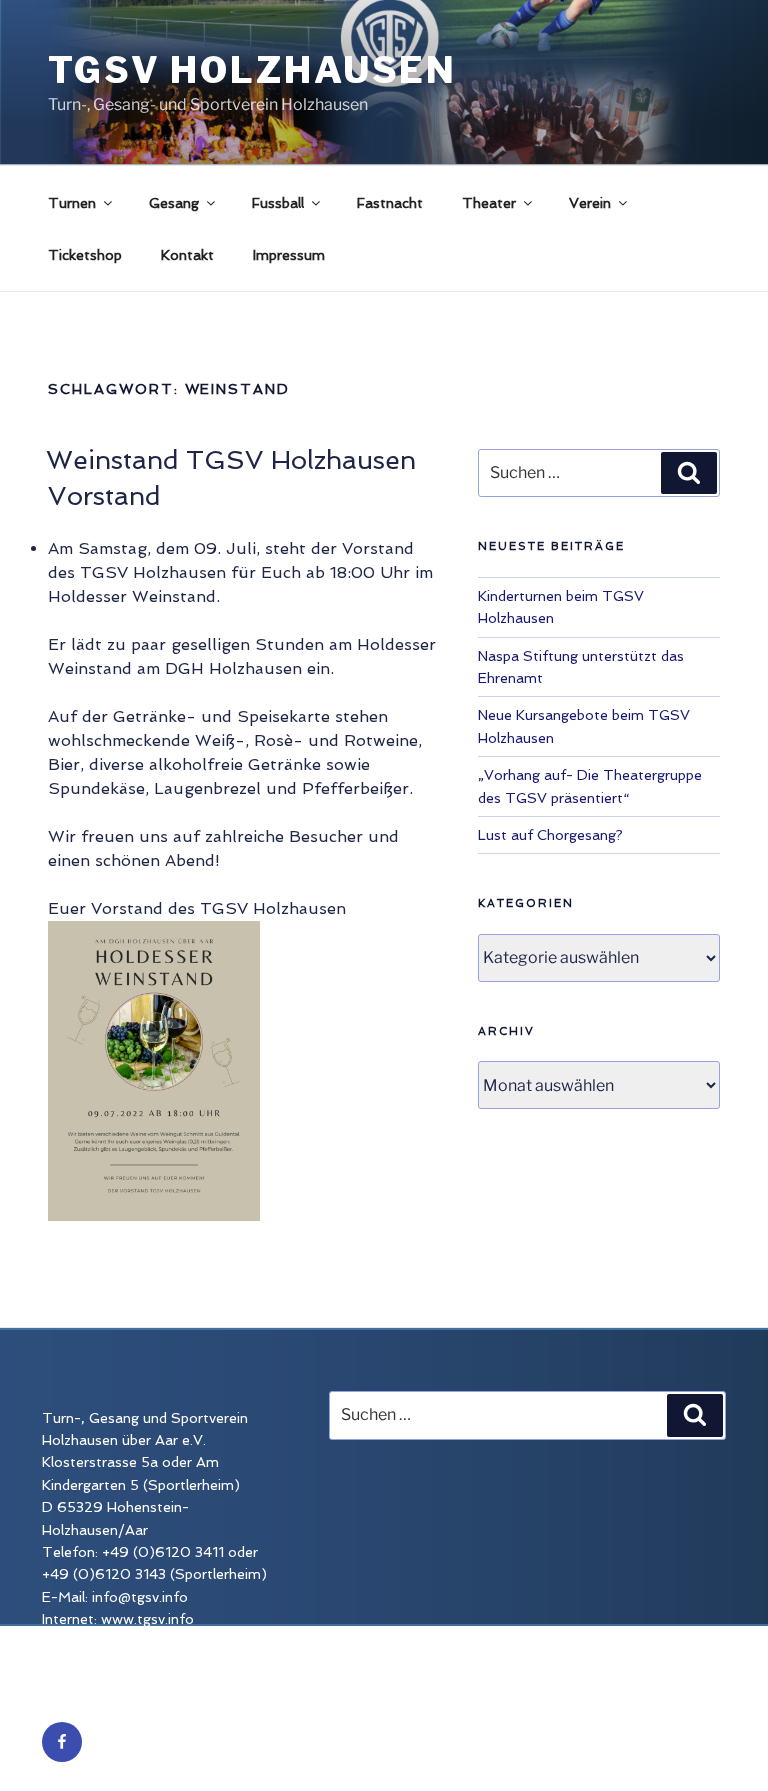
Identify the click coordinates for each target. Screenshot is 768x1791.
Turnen (72, 203)
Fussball (278, 203)
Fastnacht (390, 203)
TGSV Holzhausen (252, 70)
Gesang (174, 203)
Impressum (289, 255)
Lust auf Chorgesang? (550, 835)
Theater (489, 203)
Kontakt (187, 255)
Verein (590, 203)
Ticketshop (85, 255)
